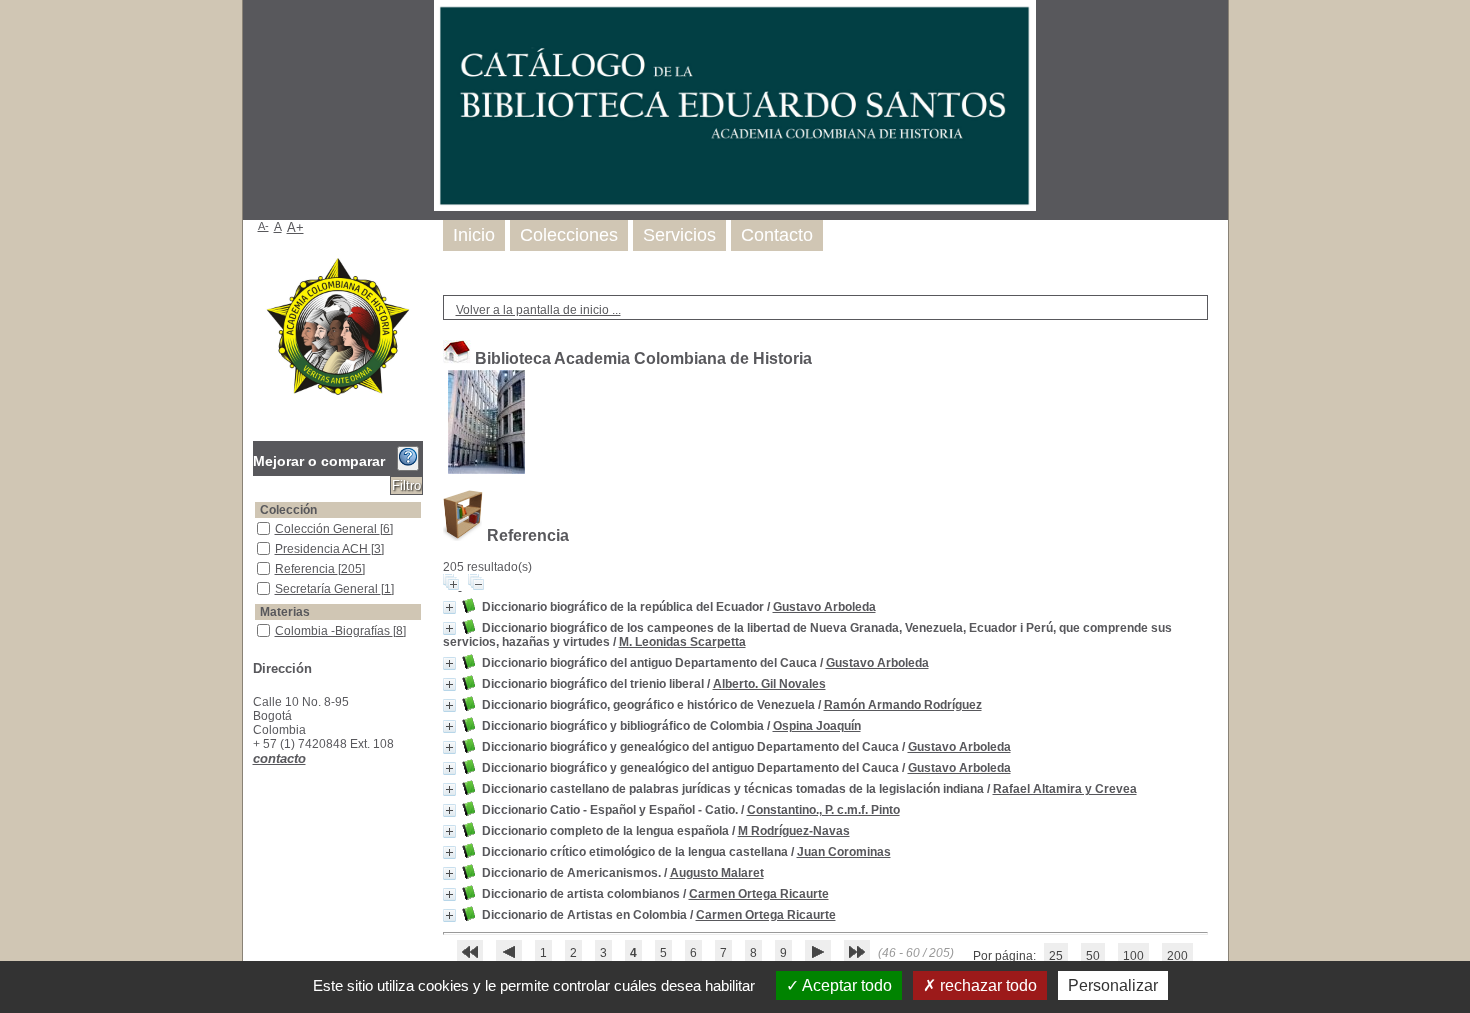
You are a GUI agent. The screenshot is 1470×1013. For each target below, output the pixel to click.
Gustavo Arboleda (824, 607)
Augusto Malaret (717, 873)
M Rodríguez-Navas (794, 831)
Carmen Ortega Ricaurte (759, 894)
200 (1177, 956)
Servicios (679, 235)
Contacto (777, 235)
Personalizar (1113, 985)
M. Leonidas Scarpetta (682, 642)
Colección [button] (288, 510)
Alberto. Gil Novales (769, 684)
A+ (295, 227)
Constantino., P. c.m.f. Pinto (823, 810)
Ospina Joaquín (817, 726)
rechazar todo (986, 985)
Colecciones (569, 235)
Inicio (474, 235)
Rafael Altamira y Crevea (1065, 789)
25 (1056, 956)
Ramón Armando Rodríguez (903, 705)
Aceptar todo (845, 985)
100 (1133, 956)
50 (1093, 956)
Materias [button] (285, 612)
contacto (279, 758)
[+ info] (449, 607)
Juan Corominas (844, 852)
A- (263, 226)
